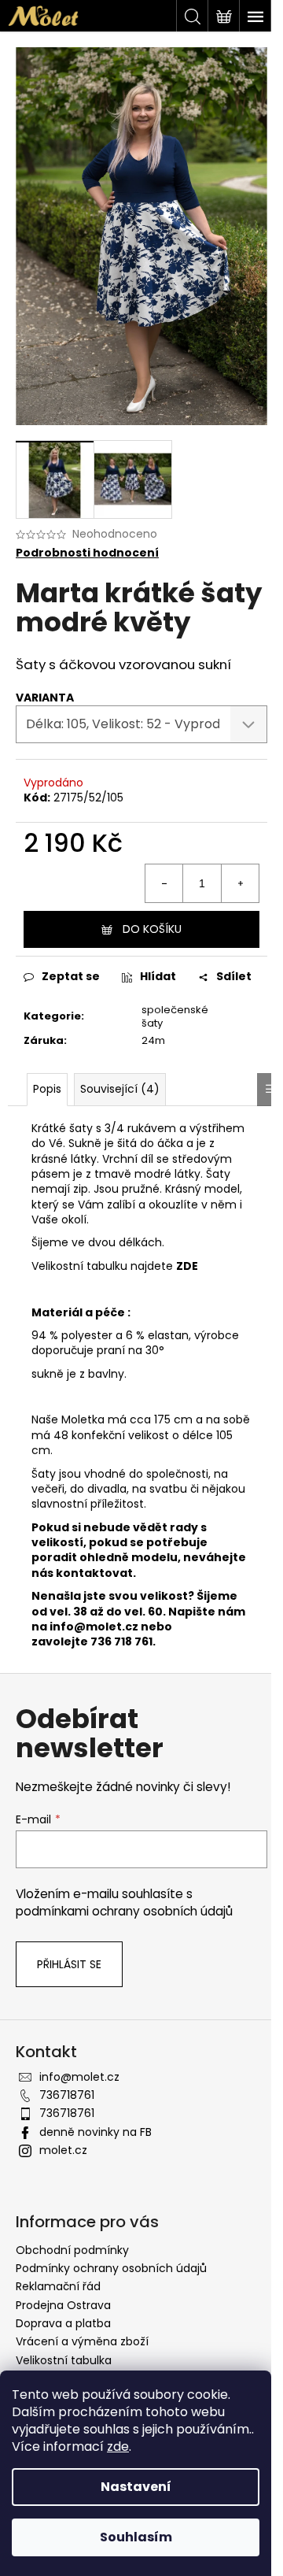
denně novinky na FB (96, 2132)
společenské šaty (175, 1016)
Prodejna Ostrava (63, 2305)
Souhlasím (136, 2537)
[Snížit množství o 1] (164, 883)
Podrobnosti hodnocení (87, 553)
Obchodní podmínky (72, 2250)
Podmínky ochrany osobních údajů (111, 2268)
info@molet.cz (95, 1627)
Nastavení (136, 2487)
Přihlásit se (69, 1964)
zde (118, 2446)
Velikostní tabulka (64, 2360)
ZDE (187, 1266)
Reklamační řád (58, 2286)
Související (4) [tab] (120, 1089)
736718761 (67, 2095)
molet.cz (63, 2150)
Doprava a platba (63, 2323)
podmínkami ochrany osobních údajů (124, 1911)
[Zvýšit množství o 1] (240, 883)
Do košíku (152, 929)
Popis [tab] (47, 1089)
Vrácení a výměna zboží (82, 2341)
